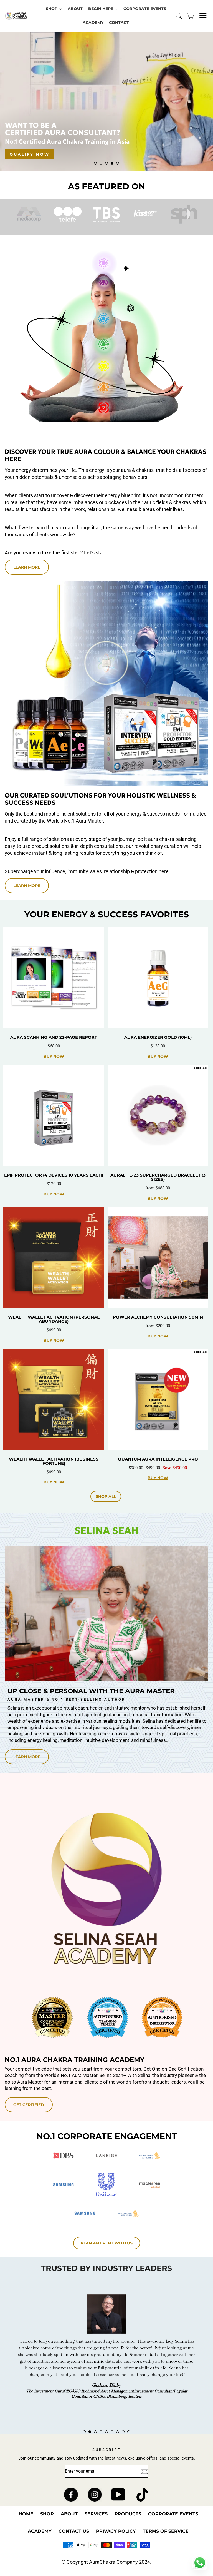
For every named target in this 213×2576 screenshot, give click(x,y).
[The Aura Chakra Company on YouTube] (119, 2495)
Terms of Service (166, 2531)
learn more (27, 886)
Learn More (27, 567)
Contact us (74, 2531)
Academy (40, 2531)
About (69, 2514)
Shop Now (25, 154)
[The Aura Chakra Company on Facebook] (71, 2495)
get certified (29, 2105)
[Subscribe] (144, 2472)
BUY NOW (54, 1056)
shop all (106, 1496)
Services (96, 2514)
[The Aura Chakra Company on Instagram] (95, 2495)
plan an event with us (107, 2243)
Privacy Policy (116, 2531)
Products (128, 2514)
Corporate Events (173, 2514)
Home (26, 2514)
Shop (47, 2514)
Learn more (27, 1757)
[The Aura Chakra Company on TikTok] (142, 2495)
